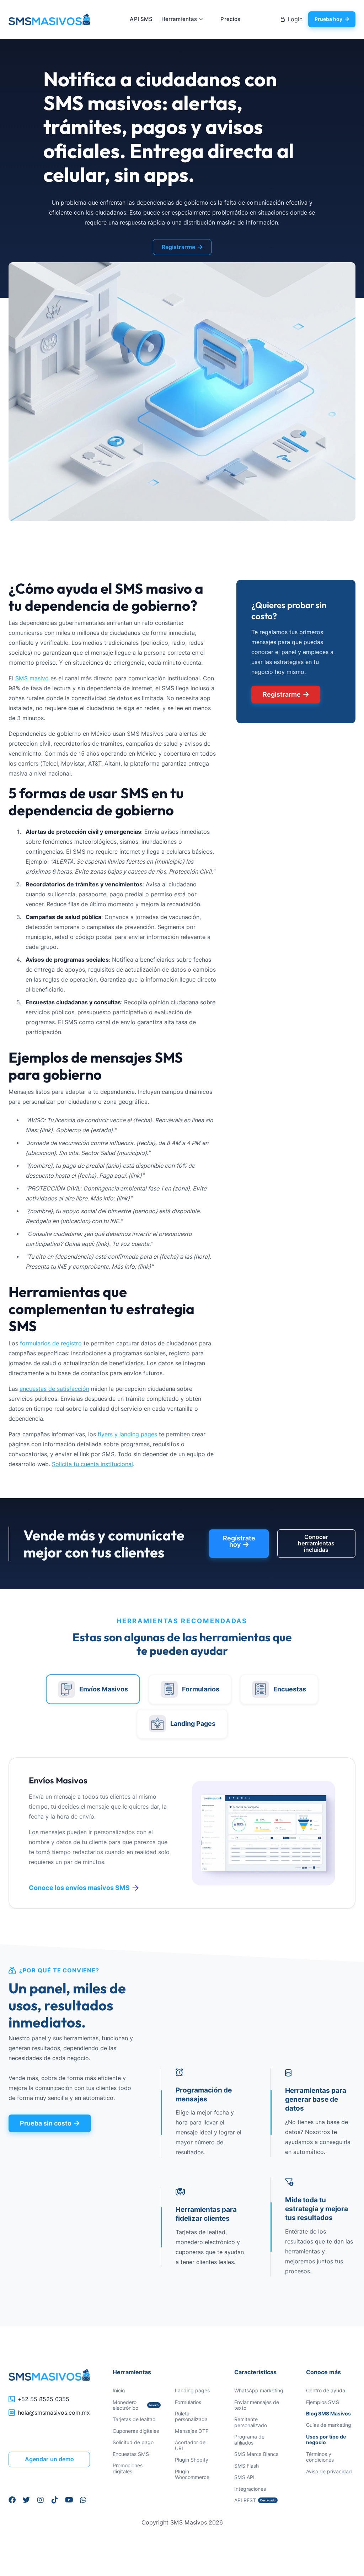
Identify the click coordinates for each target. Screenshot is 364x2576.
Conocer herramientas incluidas (316, 1544)
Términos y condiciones (320, 2457)
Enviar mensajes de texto (257, 2405)
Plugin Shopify (192, 2460)
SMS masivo (32, 678)
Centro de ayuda (326, 2390)
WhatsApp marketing (259, 2390)
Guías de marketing (329, 2425)
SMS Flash (247, 2466)
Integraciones (250, 2489)
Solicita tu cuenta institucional (92, 1464)
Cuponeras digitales (136, 2431)
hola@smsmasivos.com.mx (54, 2413)
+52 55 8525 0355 (44, 2399)
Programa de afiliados (249, 2439)
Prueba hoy (332, 19)
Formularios (188, 2402)
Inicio (119, 2390)
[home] (49, 20)
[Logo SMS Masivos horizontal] (49, 2375)
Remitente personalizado (251, 2422)
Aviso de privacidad (329, 2471)
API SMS (141, 19)
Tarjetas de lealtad (134, 2419)
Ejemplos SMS (323, 2402)
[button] (183, 19)
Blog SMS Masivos (328, 2414)
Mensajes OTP (192, 2431)
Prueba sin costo (50, 2123)
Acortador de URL (190, 2445)
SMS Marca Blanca (256, 2454)
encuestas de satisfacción (54, 1389)
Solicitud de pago (133, 2442)
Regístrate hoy (239, 1541)
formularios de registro (51, 1343)
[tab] (93, 1689)
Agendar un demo (49, 2459)
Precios (230, 19)
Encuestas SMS (131, 2454)
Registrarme (182, 247)
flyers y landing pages (127, 1434)
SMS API (244, 2477)
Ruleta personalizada (191, 2416)
